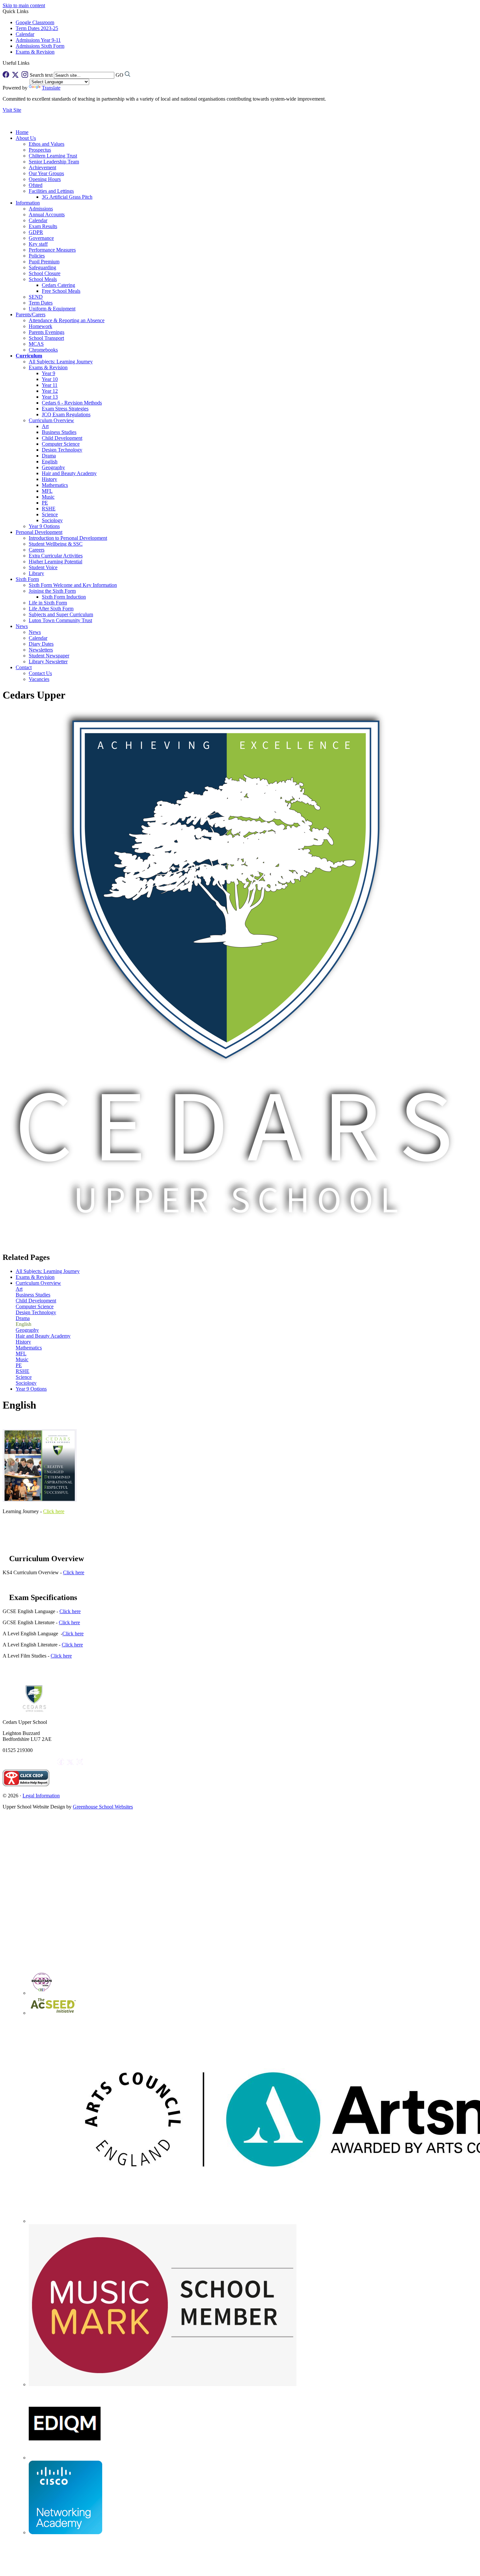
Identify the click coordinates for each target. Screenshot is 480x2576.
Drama (49, 456)
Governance (41, 238)
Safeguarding (42, 267)
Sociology (52, 520)
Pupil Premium (44, 262)
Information (28, 203)
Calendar (25, 34)
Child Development (62, 438)
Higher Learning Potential (56, 561)
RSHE (49, 509)
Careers (37, 550)
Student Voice (43, 567)
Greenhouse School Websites (103, 1807)
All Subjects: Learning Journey (61, 362)
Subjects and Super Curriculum (61, 614)
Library (36, 573)
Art (45, 426)
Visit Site (12, 110)
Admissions (41, 209)
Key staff (38, 244)
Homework (40, 326)
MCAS (36, 344)
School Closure (45, 273)
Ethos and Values (47, 144)
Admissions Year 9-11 (38, 40)
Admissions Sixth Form (40, 46)
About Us (26, 138)
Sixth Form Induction (64, 597)
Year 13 (50, 397)
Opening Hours (45, 179)
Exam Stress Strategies (65, 409)
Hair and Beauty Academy (69, 473)
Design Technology (62, 450)
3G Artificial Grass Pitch (67, 197)
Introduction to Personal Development (68, 538)
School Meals (43, 279)
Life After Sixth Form (51, 609)
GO (120, 75)
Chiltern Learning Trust (53, 156)
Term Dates (41, 303)
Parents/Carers (31, 314)
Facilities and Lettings (51, 191)
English (50, 462)
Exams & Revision (35, 52)
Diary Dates (41, 644)
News (22, 626)
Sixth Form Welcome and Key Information (73, 585)
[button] (32, 63)
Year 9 (48, 373)
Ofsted (36, 185)
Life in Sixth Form (48, 603)
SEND (36, 297)
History (49, 479)
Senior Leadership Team (54, 162)
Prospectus (40, 150)
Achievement (42, 167)
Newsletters (41, 650)
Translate (51, 88)
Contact (24, 667)
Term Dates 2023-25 (37, 28)
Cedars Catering (58, 285)
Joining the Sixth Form (52, 591)
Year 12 (50, 391)
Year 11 (50, 385)
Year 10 (50, 379)
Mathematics (55, 485)
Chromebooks (43, 350)
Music (48, 497)
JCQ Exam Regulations (66, 414)
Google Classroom (35, 22)
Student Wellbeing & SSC (56, 544)
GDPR (36, 232)
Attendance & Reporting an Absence (67, 320)
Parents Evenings (47, 332)
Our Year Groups (46, 173)
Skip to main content (24, 5)
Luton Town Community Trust (60, 620)
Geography (53, 467)
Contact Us (40, 673)
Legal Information (41, 1796)
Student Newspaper (49, 656)
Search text (41, 75)
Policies (37, 256)
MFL (47, 491)
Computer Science (61, 444)
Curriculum (29, 356)
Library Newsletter (48, 661)
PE (45, 503)
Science (50, 514)
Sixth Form (27, 579)
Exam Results (43, 226)
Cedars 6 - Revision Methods (72, 403)
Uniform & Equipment (52, 309)
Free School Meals (61, 291)
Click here (54, 1511)
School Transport (46, 338)
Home (22, 132)
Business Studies (59, 432)
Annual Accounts (47, 215)
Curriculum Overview (51, 420)
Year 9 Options (44, 526)
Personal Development (39, 532)
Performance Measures (52, 250)
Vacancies (39, 679)
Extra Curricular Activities (56, 556)
